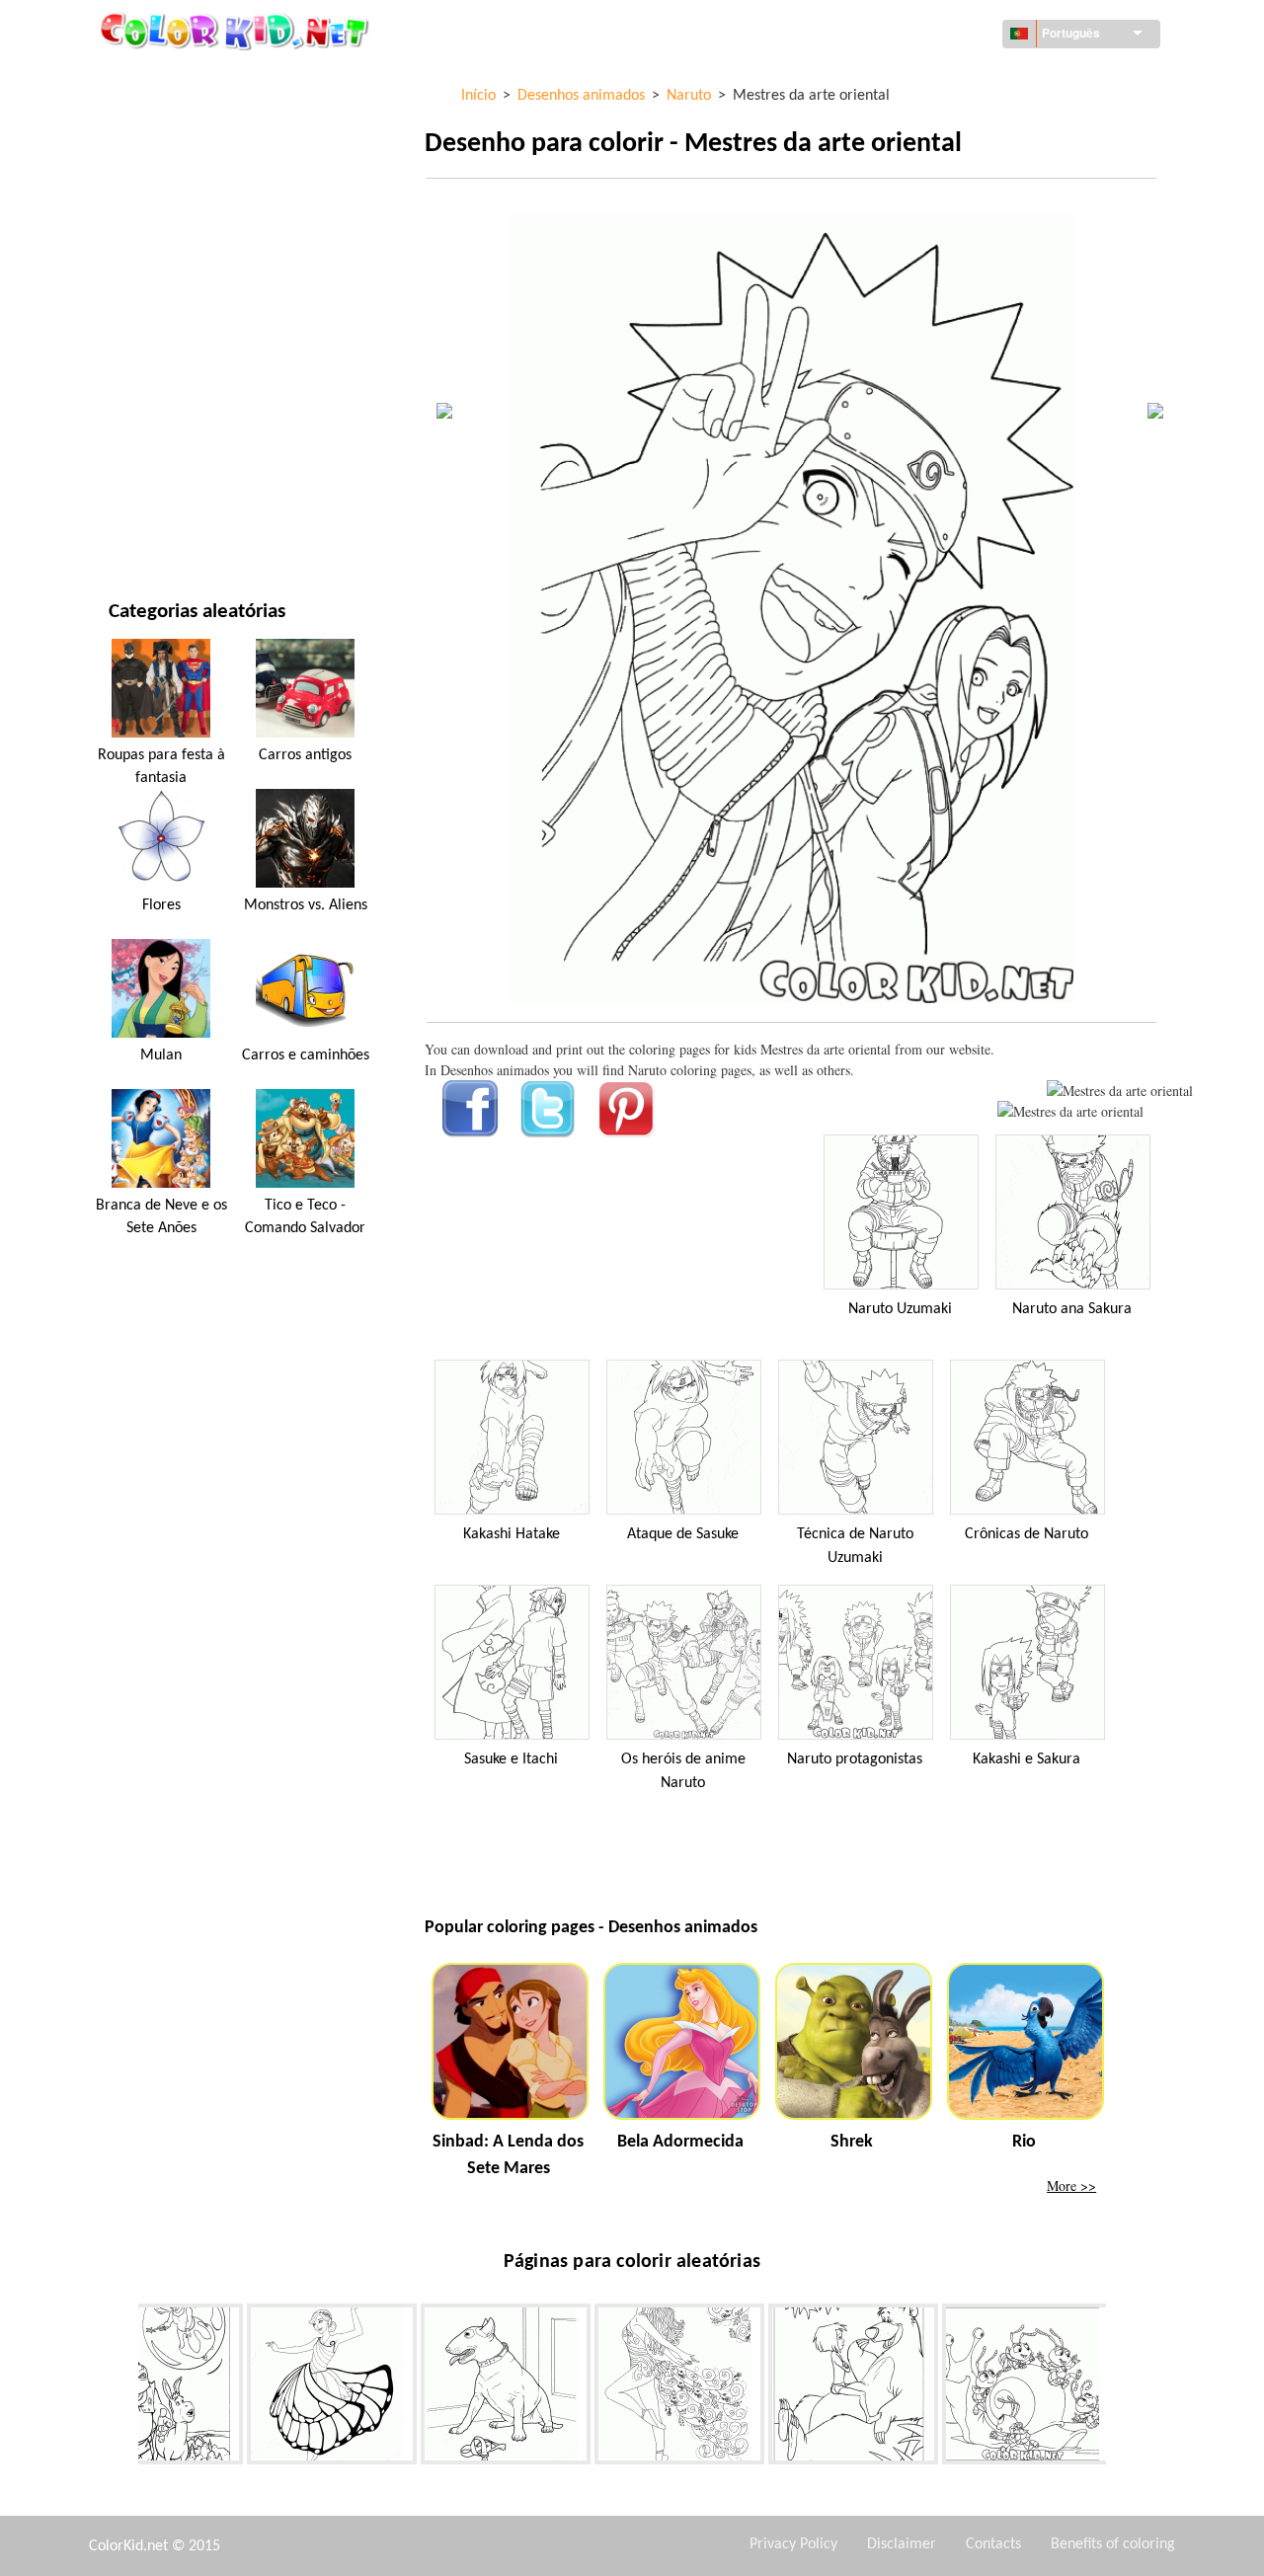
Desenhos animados (174, 240)
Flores (161, 905)
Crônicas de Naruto (1027, 1534)
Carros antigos (305, 755)
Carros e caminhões (306, 1055)
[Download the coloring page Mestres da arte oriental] (1070, 1111)
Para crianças (154, 402)
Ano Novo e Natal (164, 443)
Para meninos (153, 362)
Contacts (993, 2544)
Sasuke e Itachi (511, 1759)
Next (1121, 2387)
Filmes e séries (156, 483)
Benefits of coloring (1113, 2544)
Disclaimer (902, 2544)
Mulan (161, 1055)
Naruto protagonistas (855, 1759)
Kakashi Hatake (512, 1534)
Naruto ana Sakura (1072, 1309)
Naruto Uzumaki (900, 1309)
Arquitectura (154, 159)
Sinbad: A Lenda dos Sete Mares (508, 2155)
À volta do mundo (167, 119)
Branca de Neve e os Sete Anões (161, 1216)
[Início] (237, 31)
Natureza (139, 524)
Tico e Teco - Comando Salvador (305, 1216)
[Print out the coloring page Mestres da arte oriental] (1120, 1091)
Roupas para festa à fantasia (161, 766)
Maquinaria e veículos (183, 78)
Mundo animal (157, 200)
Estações (137, 321)
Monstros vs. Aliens (306, 905)
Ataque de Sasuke (683, 1534)
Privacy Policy (793, 2544)
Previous (123, 2387)
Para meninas (153, 281)
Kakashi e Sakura (1027, 1759)
